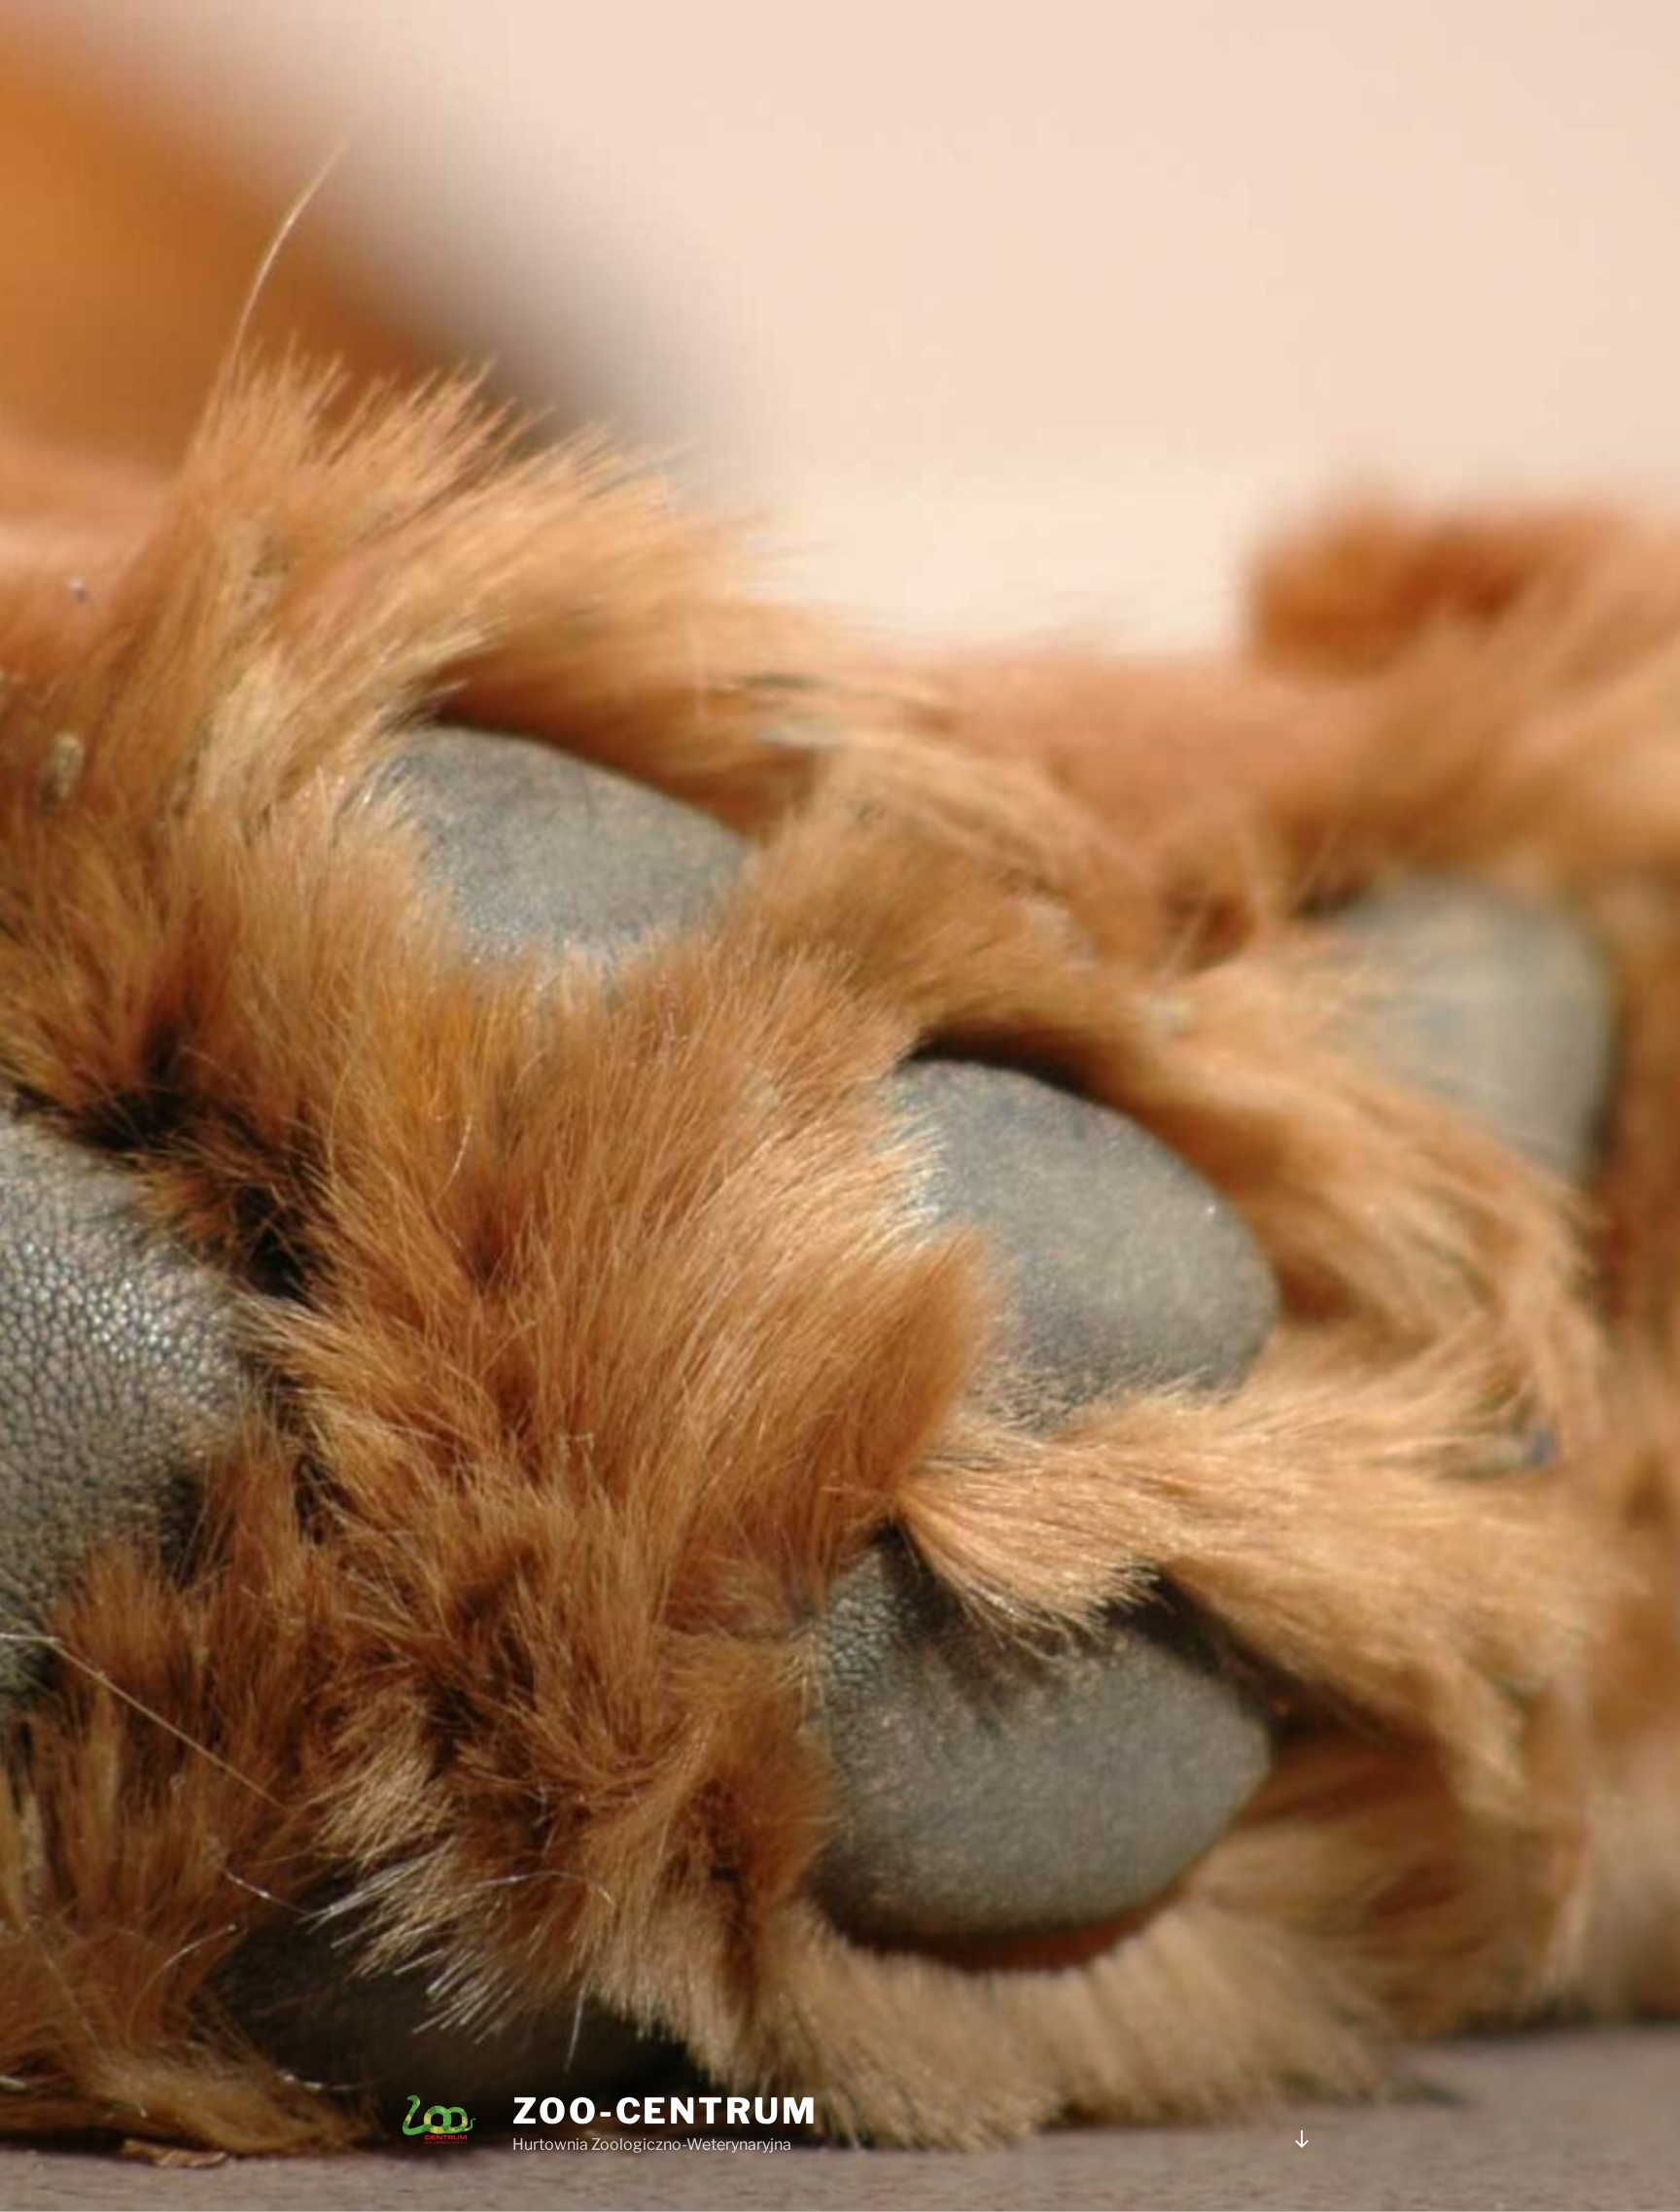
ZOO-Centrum (665, 2111)
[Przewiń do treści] (1302, 2139)
